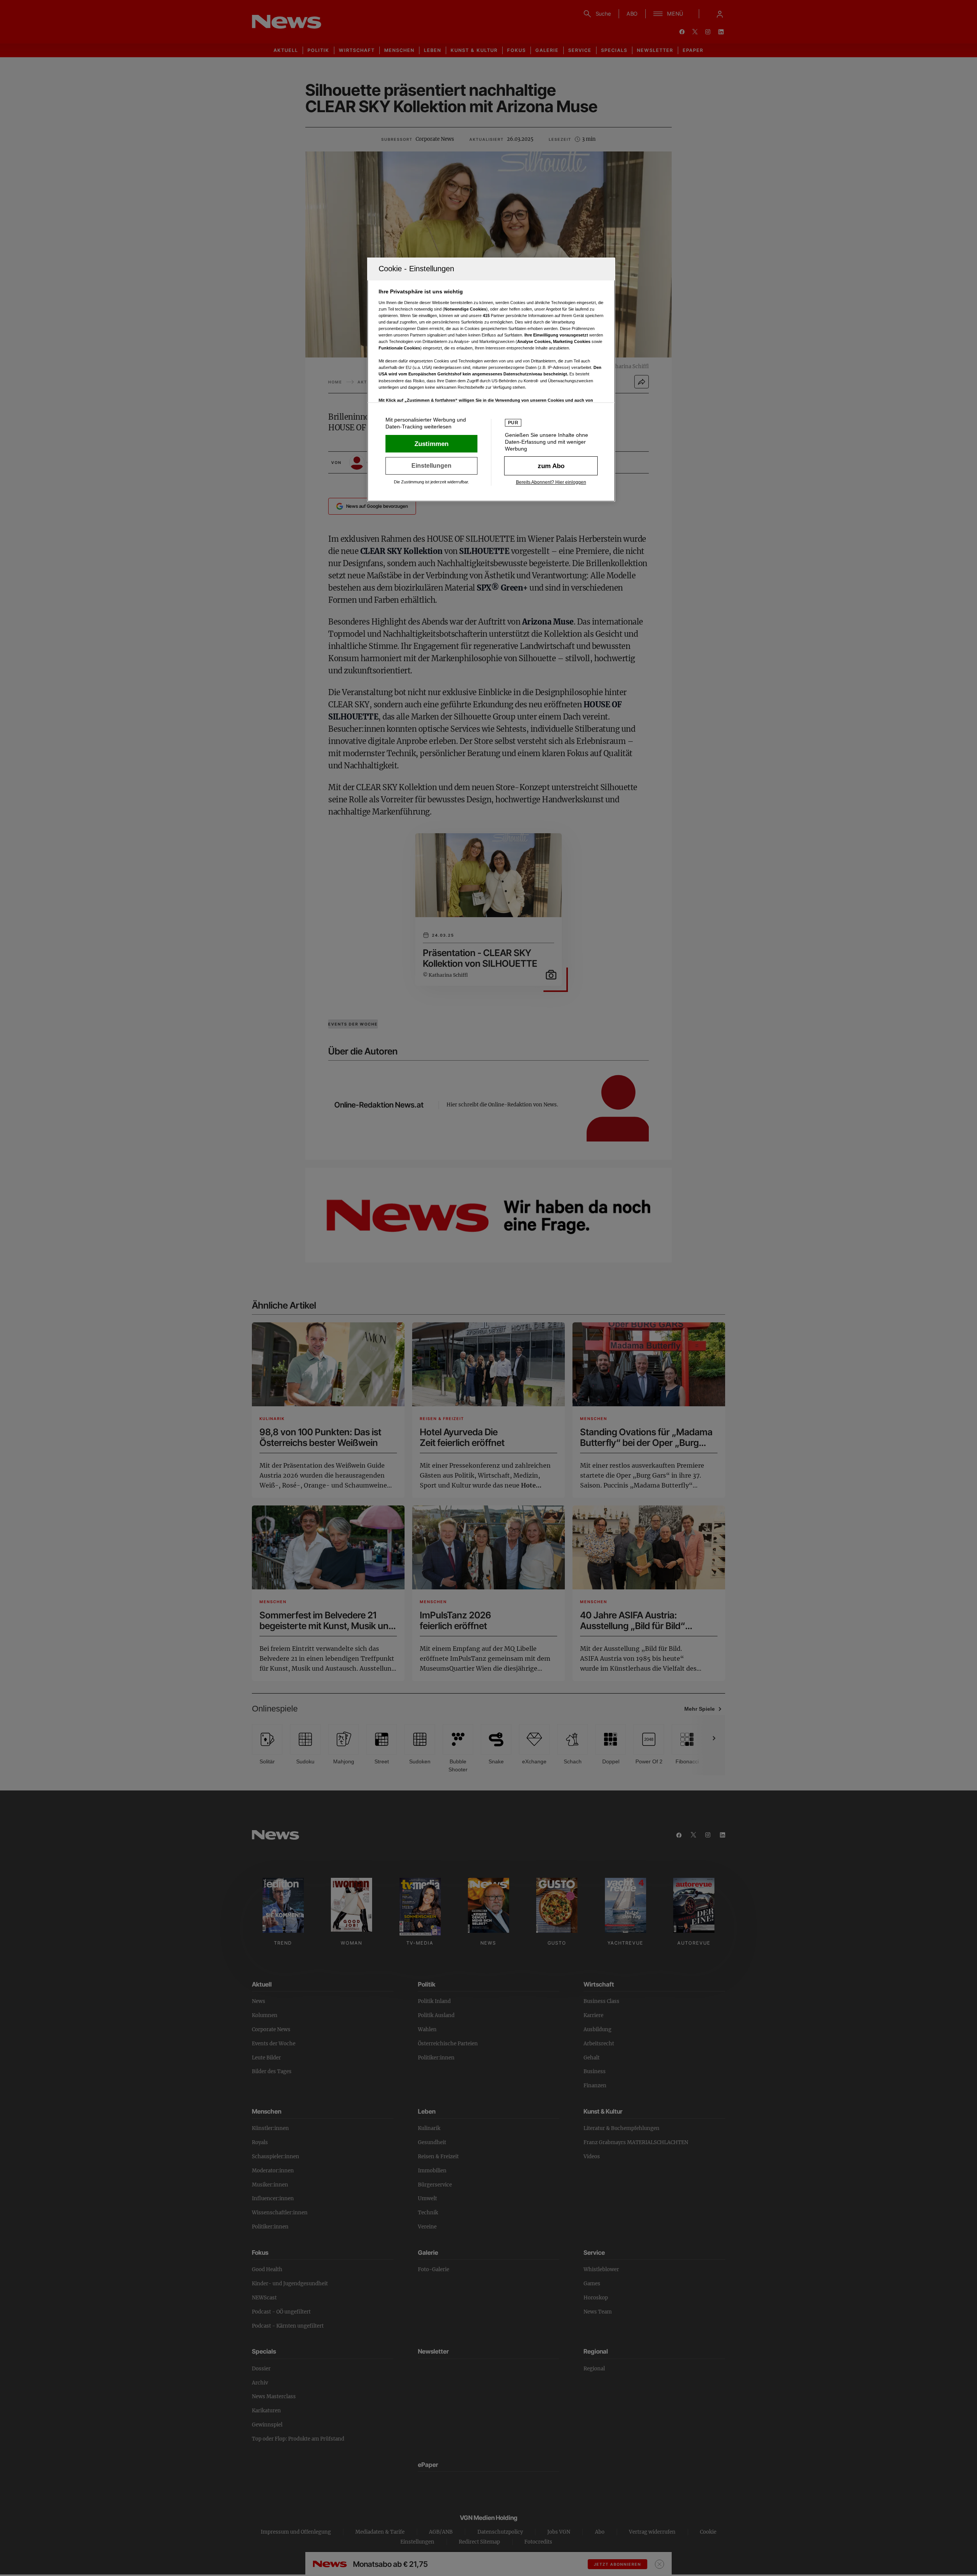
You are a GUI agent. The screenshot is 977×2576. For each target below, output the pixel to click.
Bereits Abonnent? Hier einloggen (551, 482)
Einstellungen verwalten (431, 466)
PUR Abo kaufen (551, 466)
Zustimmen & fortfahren (431, 444)
